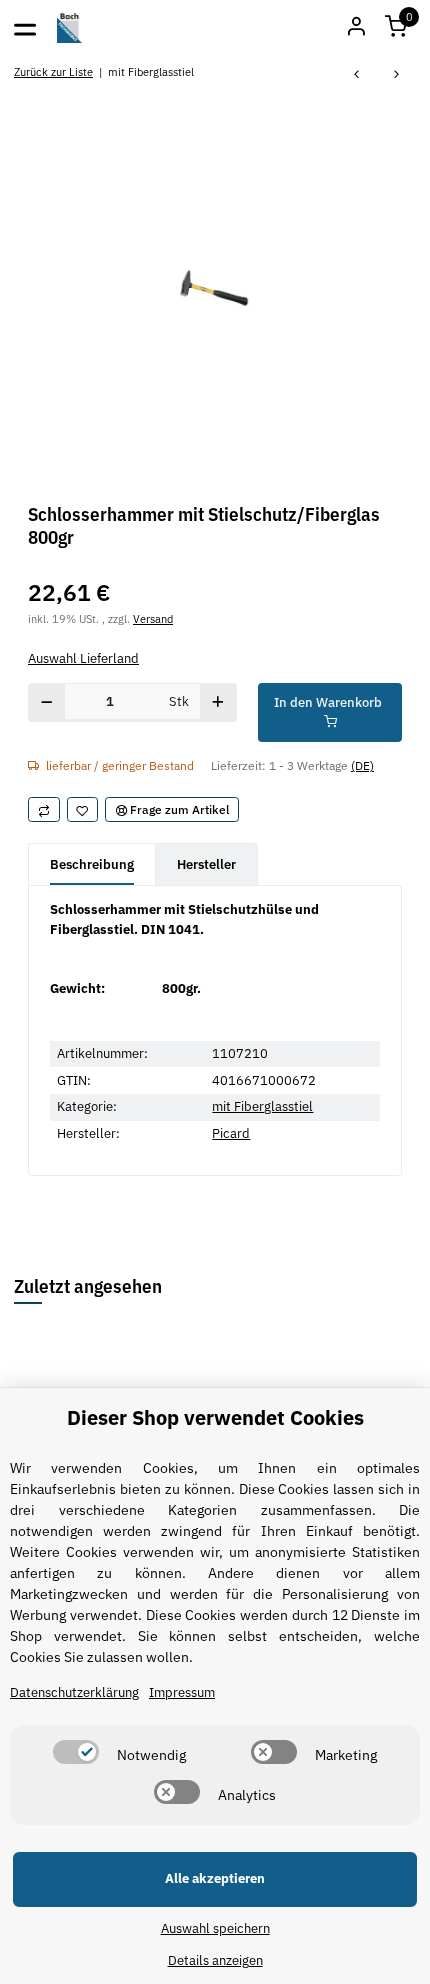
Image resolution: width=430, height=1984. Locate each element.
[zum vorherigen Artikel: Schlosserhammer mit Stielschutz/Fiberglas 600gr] (357, 75)
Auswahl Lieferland (83, 658)
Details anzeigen (215, 1960)
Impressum (182, 1692)
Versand (153, 618)
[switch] (76, 1752)
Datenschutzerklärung (74, 1692)
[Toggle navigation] (25, 28)
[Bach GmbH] (70, 28)
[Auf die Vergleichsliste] (44, 810)
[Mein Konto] (356, 28)
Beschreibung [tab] (92, 864)
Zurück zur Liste (53, 71)
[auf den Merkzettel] (83, 810)
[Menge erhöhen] (218, 702)
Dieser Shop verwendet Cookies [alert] (215, 1417)
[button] (396, 28)
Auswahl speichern (215, 1928)
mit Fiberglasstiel (262, 1106)
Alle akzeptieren (215, 1878)
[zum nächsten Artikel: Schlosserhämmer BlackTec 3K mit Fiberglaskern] (397, 75)
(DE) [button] (362, 765)
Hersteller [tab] (206, 864)
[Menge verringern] (47, 702)
